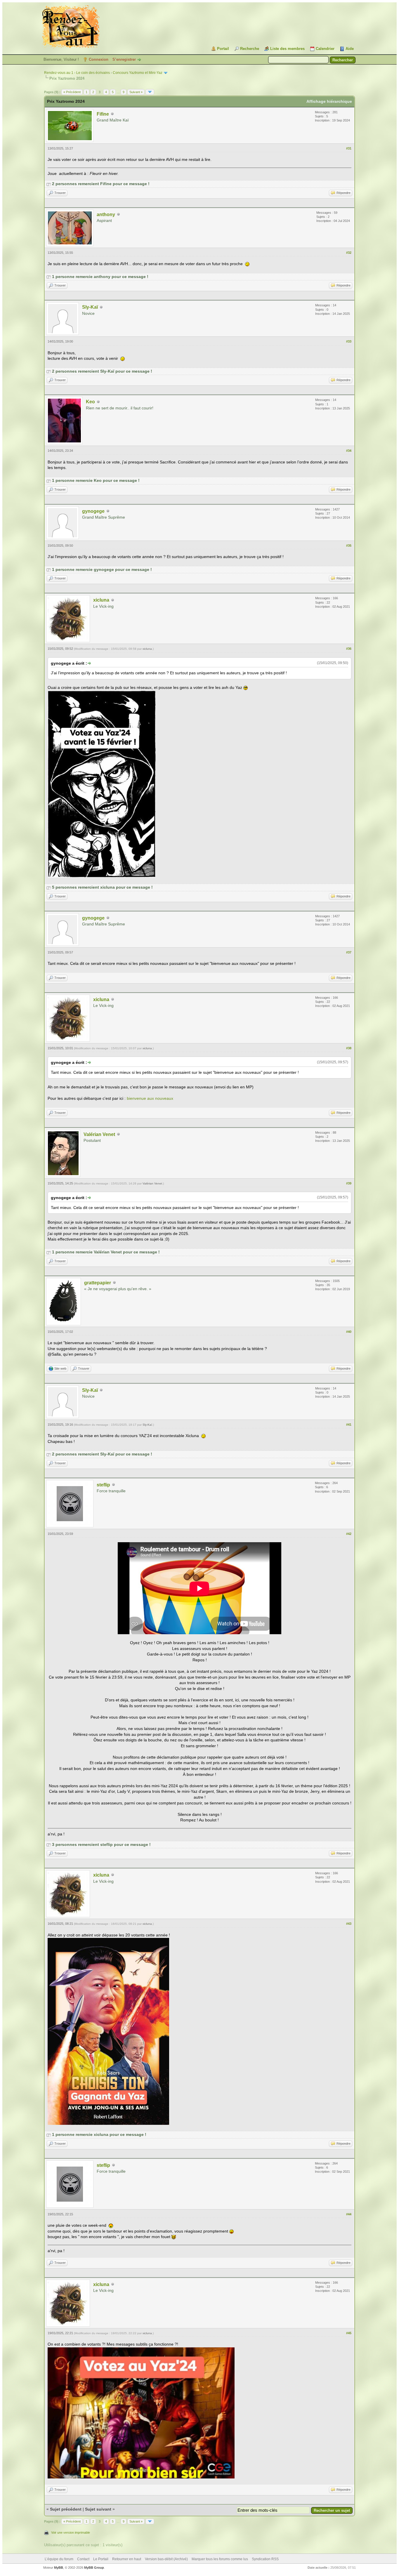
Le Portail (101, 2559)
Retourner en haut (127, 2559)
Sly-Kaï (90, 307)
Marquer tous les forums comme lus (220, 2559)
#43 (349, 1924)
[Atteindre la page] (150, 92)
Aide (350, 49)
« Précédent (72, 92)
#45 (349, 2333)
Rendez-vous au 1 (59, 73)
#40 (349, 1332)
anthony (106, 214)
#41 (349, 1425)
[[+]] (48, 184)
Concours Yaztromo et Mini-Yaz (138, 73)
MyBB (59, 2568)
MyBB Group (94, 2568)
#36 (349, 649)
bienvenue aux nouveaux (150, 1098)
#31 (349, 148)
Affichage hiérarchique (329, 101)
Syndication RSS (265, 2559)
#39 (349, 1183)
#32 (349, 253)
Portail (223, 49)
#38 (349, 1048)
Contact (83, 2559)
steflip (103, 1485)
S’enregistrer (124, 59)
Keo (90, 402)
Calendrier (325, 49)
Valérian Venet (99, 1134)
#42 (349, 1534)
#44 (349, 2214)
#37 (349, 952)
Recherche (250, 49)
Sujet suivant (98, 2509)
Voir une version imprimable (71, 2532)
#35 (349, 546)
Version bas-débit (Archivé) (166, 2559)
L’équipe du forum (59, 2559)
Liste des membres (287, 49)
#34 (349, 451)
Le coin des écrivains (93, 73)
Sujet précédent (66, 2509)
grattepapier (98, 1283)
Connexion (99, 59)
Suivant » (136, 92)
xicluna (101, 600)
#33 (349, 341)
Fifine (103, 114)
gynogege (93, 511)
